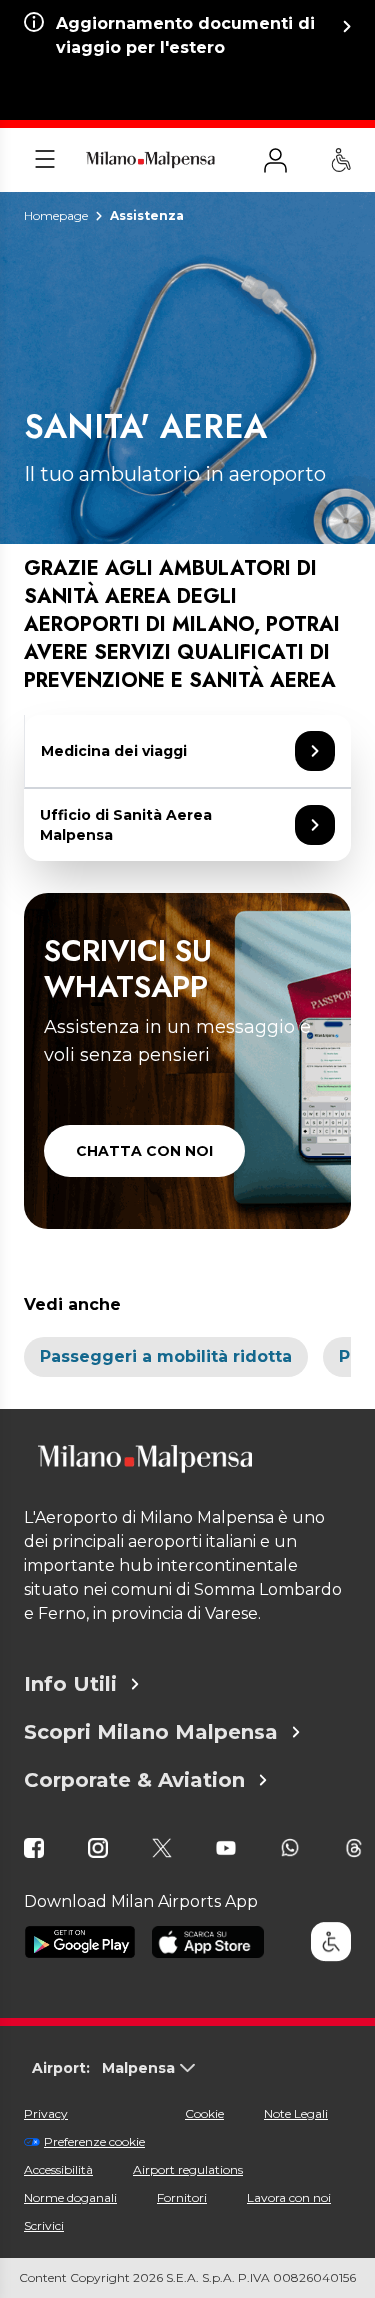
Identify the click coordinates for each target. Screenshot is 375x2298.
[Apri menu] (45, 160)
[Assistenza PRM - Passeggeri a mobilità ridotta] (341, 160)
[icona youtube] (226, 1848)
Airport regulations (188, 2169)
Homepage (56, 215)
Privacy (46, 2113)
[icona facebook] (34, 1848)
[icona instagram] (98, 1848)
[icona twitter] (162, 1848)
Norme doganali (70, 2197)
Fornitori (182, 2197)
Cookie (204, 2113)
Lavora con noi (289, 2197)
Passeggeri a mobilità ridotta (166, 1356)
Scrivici (44, 2225)
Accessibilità (58, 2169)
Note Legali (296, 2113)
